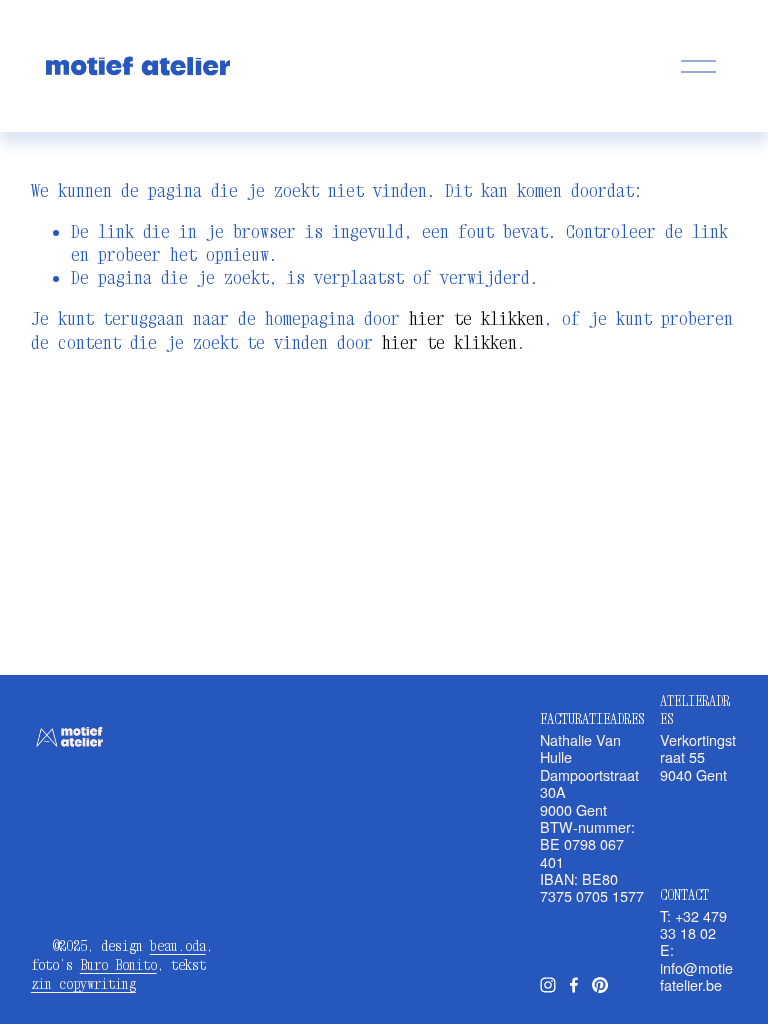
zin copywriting (83, 983)
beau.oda (178, 945)
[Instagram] (548, 985)
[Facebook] (574, 985)
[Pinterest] (600, 985)
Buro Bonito (118, 964)
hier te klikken (476, 318)
